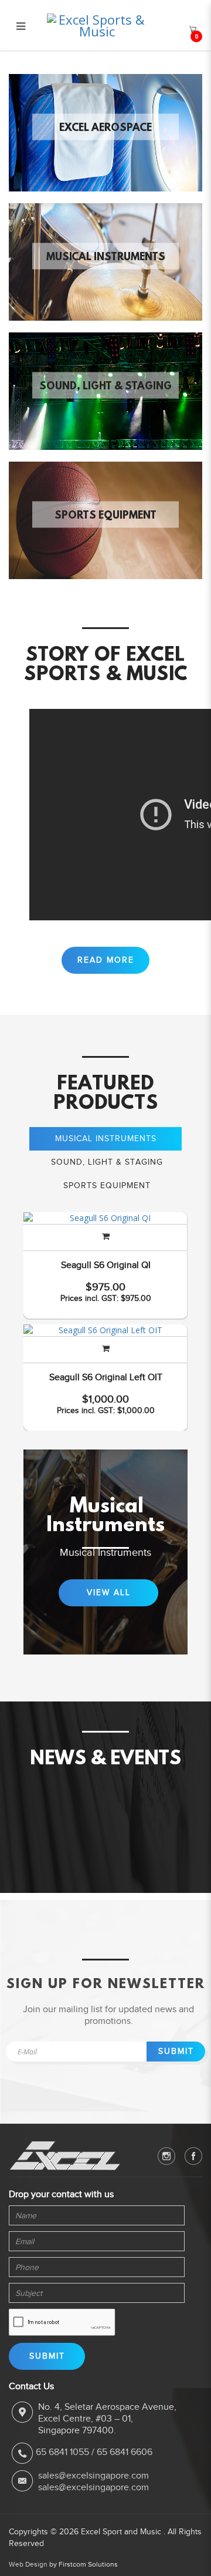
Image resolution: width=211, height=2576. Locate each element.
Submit (176, 2051)
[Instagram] (166, 2156)
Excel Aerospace (105, 129)
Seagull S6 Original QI (106, 1265)
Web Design (28, 2564)
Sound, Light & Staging (105, 387)
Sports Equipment (105, 516)
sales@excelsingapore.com (93, 2476)
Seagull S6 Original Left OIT (106, 1377)
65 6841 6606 (125, 2452)
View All (109, 1593)
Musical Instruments (106, 258)
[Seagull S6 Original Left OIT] (105, 1330)
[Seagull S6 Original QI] (105, 1218)
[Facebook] (193, 2156)
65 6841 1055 (62, 2452)
